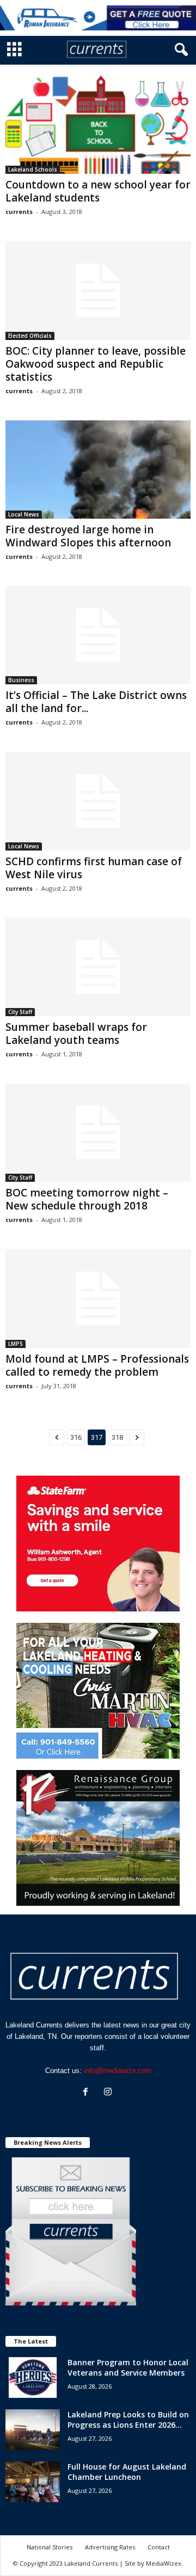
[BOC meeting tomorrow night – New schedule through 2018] (98, 1133)
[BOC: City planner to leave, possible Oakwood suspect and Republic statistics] (98, 290)
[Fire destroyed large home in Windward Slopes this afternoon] (98, 470)
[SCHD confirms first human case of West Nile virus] (98, 801)
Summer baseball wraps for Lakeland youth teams (76, 1034)
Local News (24, 514)
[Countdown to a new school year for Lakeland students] (98, 125)
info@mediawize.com (118, 2071)
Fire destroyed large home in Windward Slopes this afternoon (88, 536)
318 (117, 1437)
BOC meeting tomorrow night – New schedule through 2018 (87, 1199)
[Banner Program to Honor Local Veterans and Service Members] (33, 2377)
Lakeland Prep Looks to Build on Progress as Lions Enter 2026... (128, 2420)
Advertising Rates (110, 2547)
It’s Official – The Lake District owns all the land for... (96, 702)
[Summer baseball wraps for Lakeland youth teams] (98, 967)
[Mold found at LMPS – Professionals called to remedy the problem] (98, 1298)
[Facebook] (88, 2093)
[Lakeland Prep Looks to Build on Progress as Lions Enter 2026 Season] (33, 2430)
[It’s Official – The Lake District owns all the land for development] (98, 635)
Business (21, 680)
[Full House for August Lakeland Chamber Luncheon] (33, 2482)
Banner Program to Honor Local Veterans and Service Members (128, 2367)
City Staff (20, 1012)
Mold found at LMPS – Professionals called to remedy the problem (97, 1365)
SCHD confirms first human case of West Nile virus (94, 868)
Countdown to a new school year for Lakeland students (98, 191)
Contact (159, 2547)
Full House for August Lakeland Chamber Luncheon (127, 2472)
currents (19, 212)
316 (76, 1437)
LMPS (16, 1344)
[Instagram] (109, 2093)
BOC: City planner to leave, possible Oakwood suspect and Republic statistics (96, 364)
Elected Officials (30, 336)
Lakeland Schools (33, 169)
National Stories (50, 2547)
